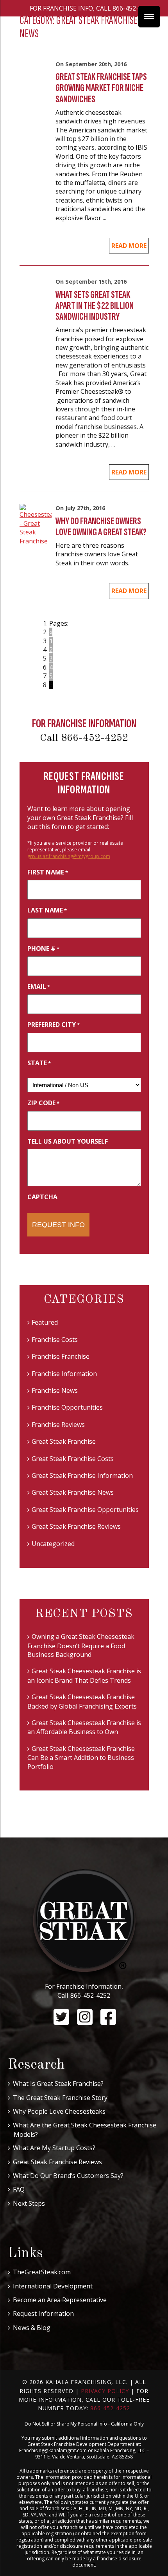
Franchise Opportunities (67, 1407)
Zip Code (43, 1103)
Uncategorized (53, 1544)
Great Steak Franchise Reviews (76, 1526)
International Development (53, 2286)
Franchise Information (64, 1374)
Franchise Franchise (61, 1356)
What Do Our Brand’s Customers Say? (68, 2176)
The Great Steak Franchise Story (60, 2098)
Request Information (43, 2314)
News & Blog (32, 2328)
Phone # (43, 949)
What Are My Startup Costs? (54, 2148)
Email (39, 987)
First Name (48, 872)
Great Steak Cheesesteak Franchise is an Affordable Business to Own (84, 1727)
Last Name (47, 910)
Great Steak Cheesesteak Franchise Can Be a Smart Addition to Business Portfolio (81, 1758)
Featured (45, 1322)
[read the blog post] (36, 528)
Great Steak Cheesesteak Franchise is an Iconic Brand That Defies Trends (84, 1675)
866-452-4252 (90, 1995)
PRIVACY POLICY (105, 2391)
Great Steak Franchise (64, 1441)
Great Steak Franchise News (73, 1492)
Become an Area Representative (60, 2300)
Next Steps (29, 2203)
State (39, 1063)
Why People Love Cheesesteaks (59, 2111)
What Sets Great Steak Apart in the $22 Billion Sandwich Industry (95, 306)
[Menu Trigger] (149, 17)
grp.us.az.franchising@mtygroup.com (69, 856)
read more (129, 246)
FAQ (19, 2189)
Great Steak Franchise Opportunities (85, 1510)
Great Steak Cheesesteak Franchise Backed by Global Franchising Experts (82, 1701)
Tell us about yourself (68, 1141)
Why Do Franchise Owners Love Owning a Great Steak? (101, 527)
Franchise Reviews (58, 1425)
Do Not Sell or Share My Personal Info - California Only (84, 2424)
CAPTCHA (42, 1197)
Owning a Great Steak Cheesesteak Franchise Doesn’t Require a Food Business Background (81, 1646)
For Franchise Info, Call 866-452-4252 (91, 8)
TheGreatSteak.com (42, 2272)
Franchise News (55, 1390)
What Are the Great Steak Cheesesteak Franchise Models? (85, 2130)
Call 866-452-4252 (84, 738)
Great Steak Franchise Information (82, 1475)
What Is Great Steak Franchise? (58, 2084)
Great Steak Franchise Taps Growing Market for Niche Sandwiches (101, 88)
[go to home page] (84, 1925)
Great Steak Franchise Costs (73, 1459)
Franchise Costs (55, 1340)
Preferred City (54, 1025)
